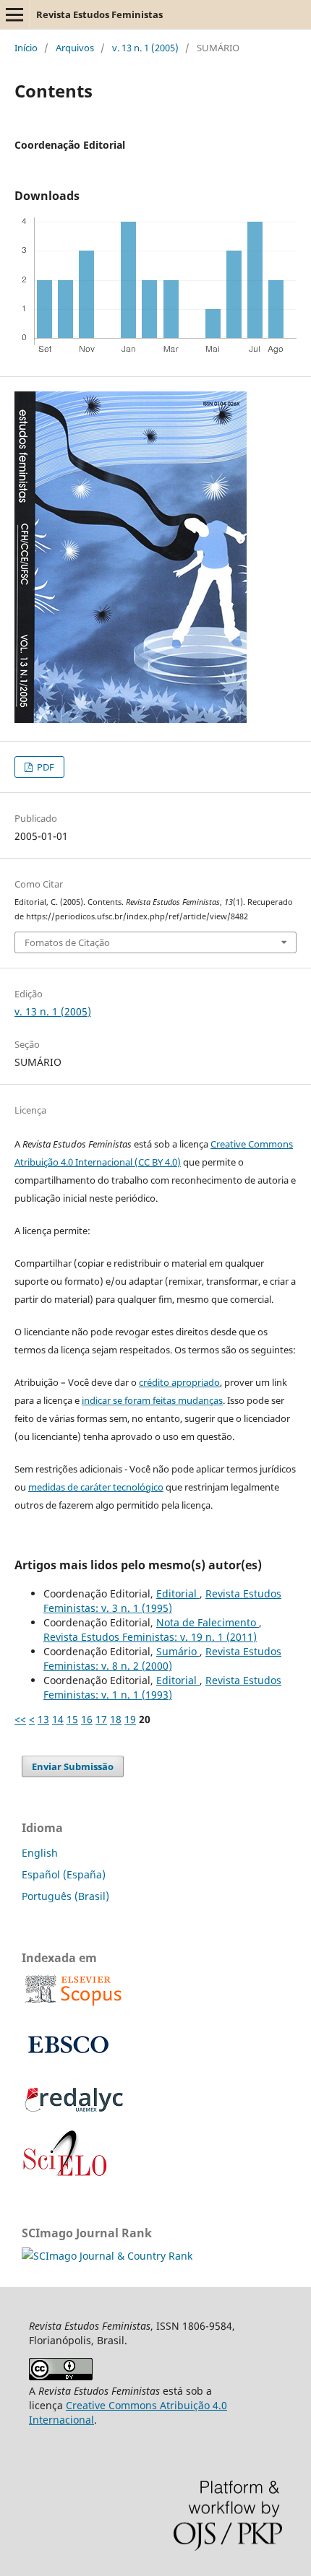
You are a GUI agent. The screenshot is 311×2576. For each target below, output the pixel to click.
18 (116, 1719)
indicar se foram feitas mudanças (152, 1400)
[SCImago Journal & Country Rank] (107, 2256)
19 (130, 1719)
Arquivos (75, 48)
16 (87, 1719)
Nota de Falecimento (208, 1622)
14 (58, 1719)
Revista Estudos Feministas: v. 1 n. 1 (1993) (162, 1687)
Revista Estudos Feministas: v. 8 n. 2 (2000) (162, 1658)
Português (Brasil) (65, 1896)
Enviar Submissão (73, 1766)
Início (26, 48)
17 (101, 1719)
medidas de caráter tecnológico (96, 1487)
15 (72, 1719)
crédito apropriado (179, 1382)
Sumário (178, 1651)
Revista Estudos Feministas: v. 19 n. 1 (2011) (150, 1637)
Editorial (178, 1593)
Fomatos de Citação (67, 942)
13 (43, 1719)
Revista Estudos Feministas (99, 14)
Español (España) (64, 1874)
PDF (44, 767)
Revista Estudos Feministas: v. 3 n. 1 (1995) (162, 1601)
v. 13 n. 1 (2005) (145, 48)
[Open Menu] (14, 14)
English (40, 1853)
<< (20, 1719)
